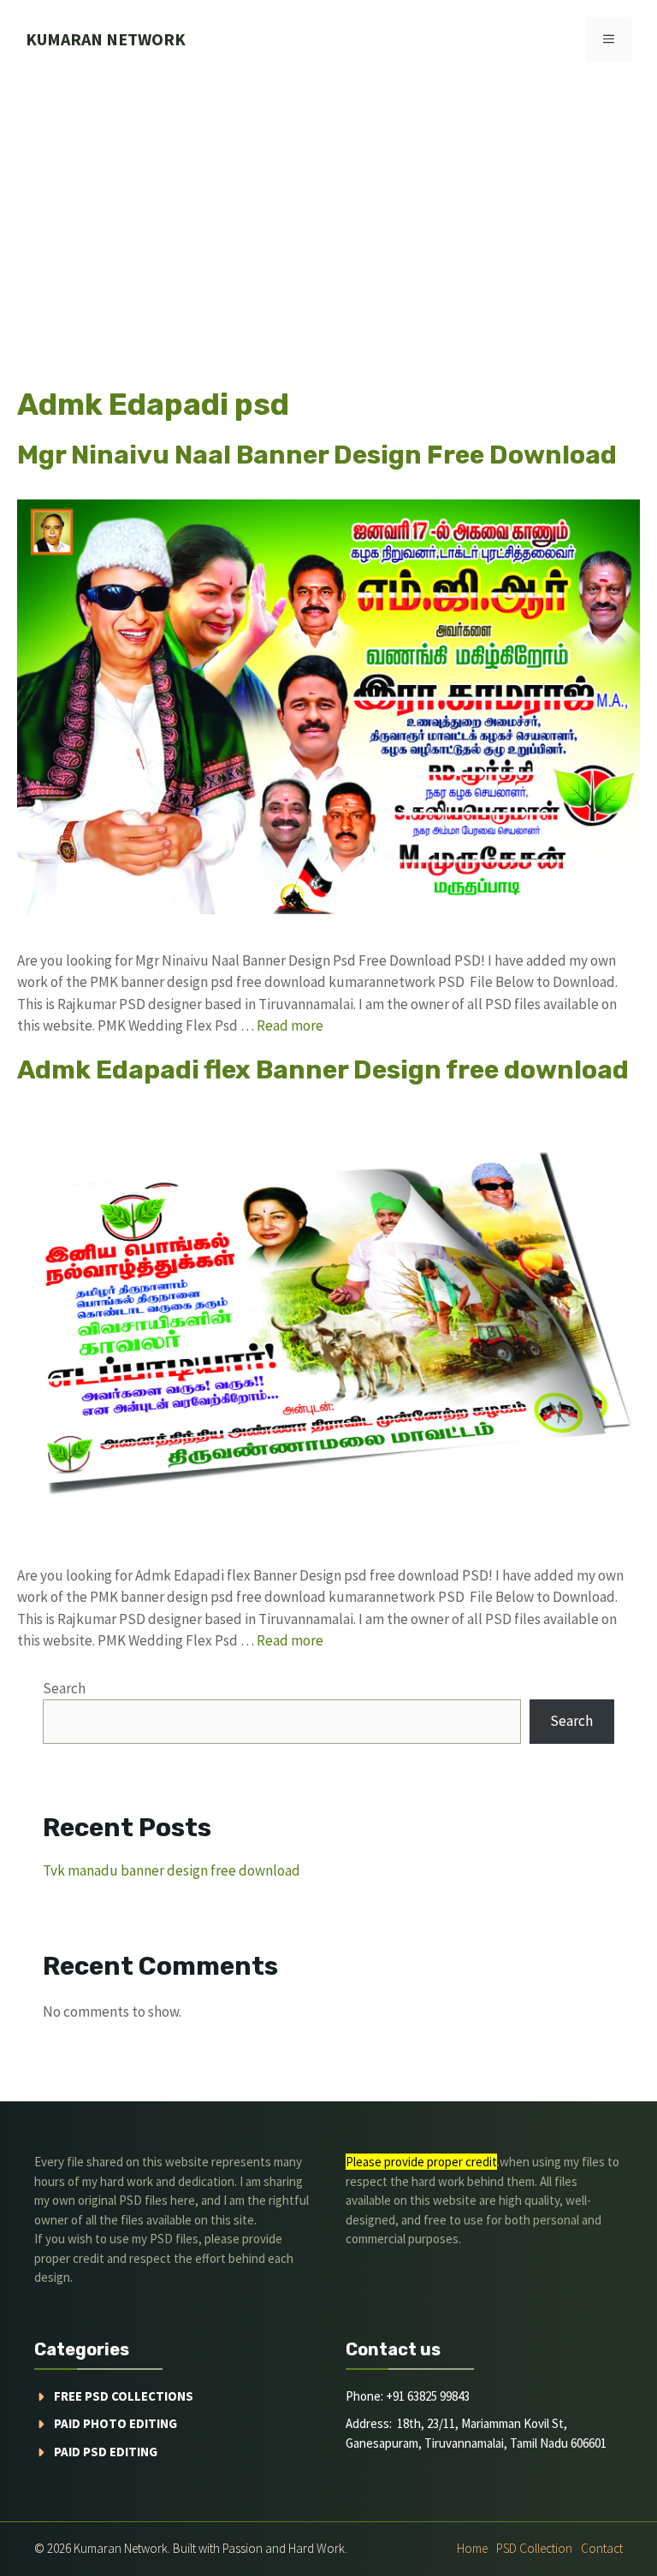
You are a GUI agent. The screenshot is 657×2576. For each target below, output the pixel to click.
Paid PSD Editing (106, 2452)
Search (64, 1688)
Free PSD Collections (124, 2396)
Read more (290, 1025)
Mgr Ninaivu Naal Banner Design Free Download (317, 455)
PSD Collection (534, 2548)
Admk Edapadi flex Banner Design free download (323, 1070)
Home (472, 2548)
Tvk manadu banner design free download (172, 1870)
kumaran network (106, 39)
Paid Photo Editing (115, 2423)
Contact (602, 2548)
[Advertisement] (328, 207)
